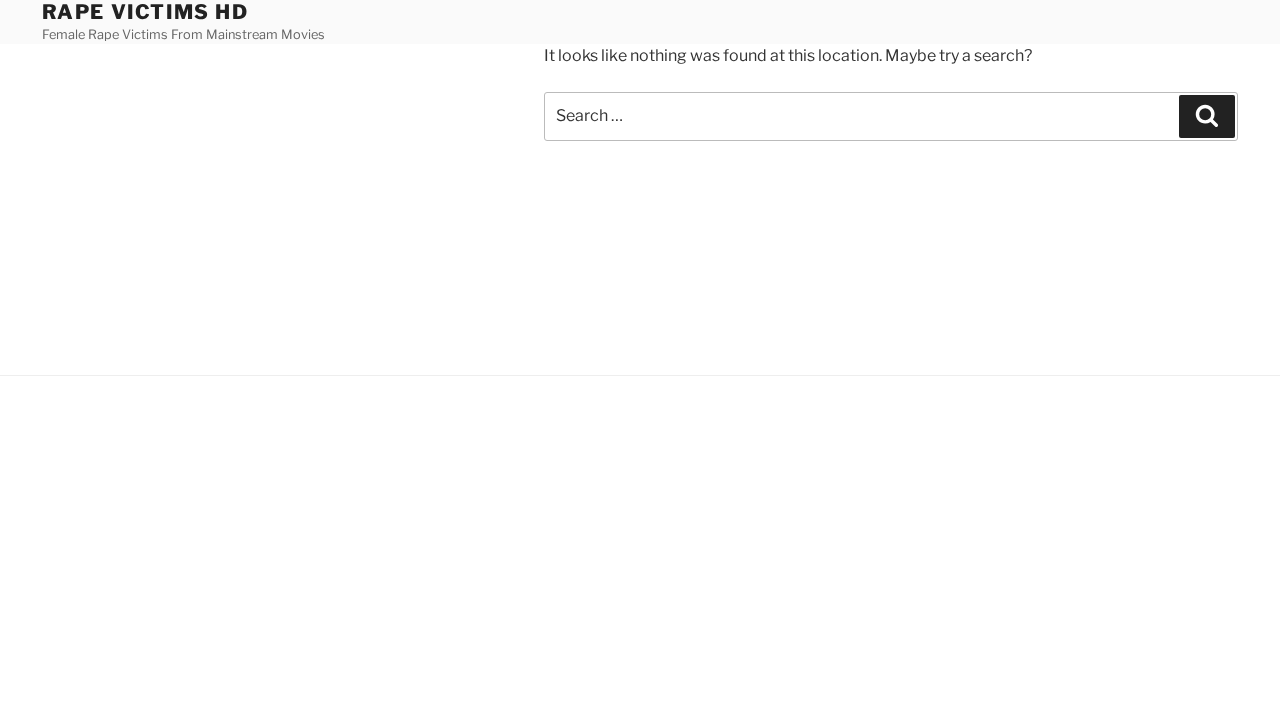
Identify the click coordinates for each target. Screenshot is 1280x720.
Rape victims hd (145, 12)
